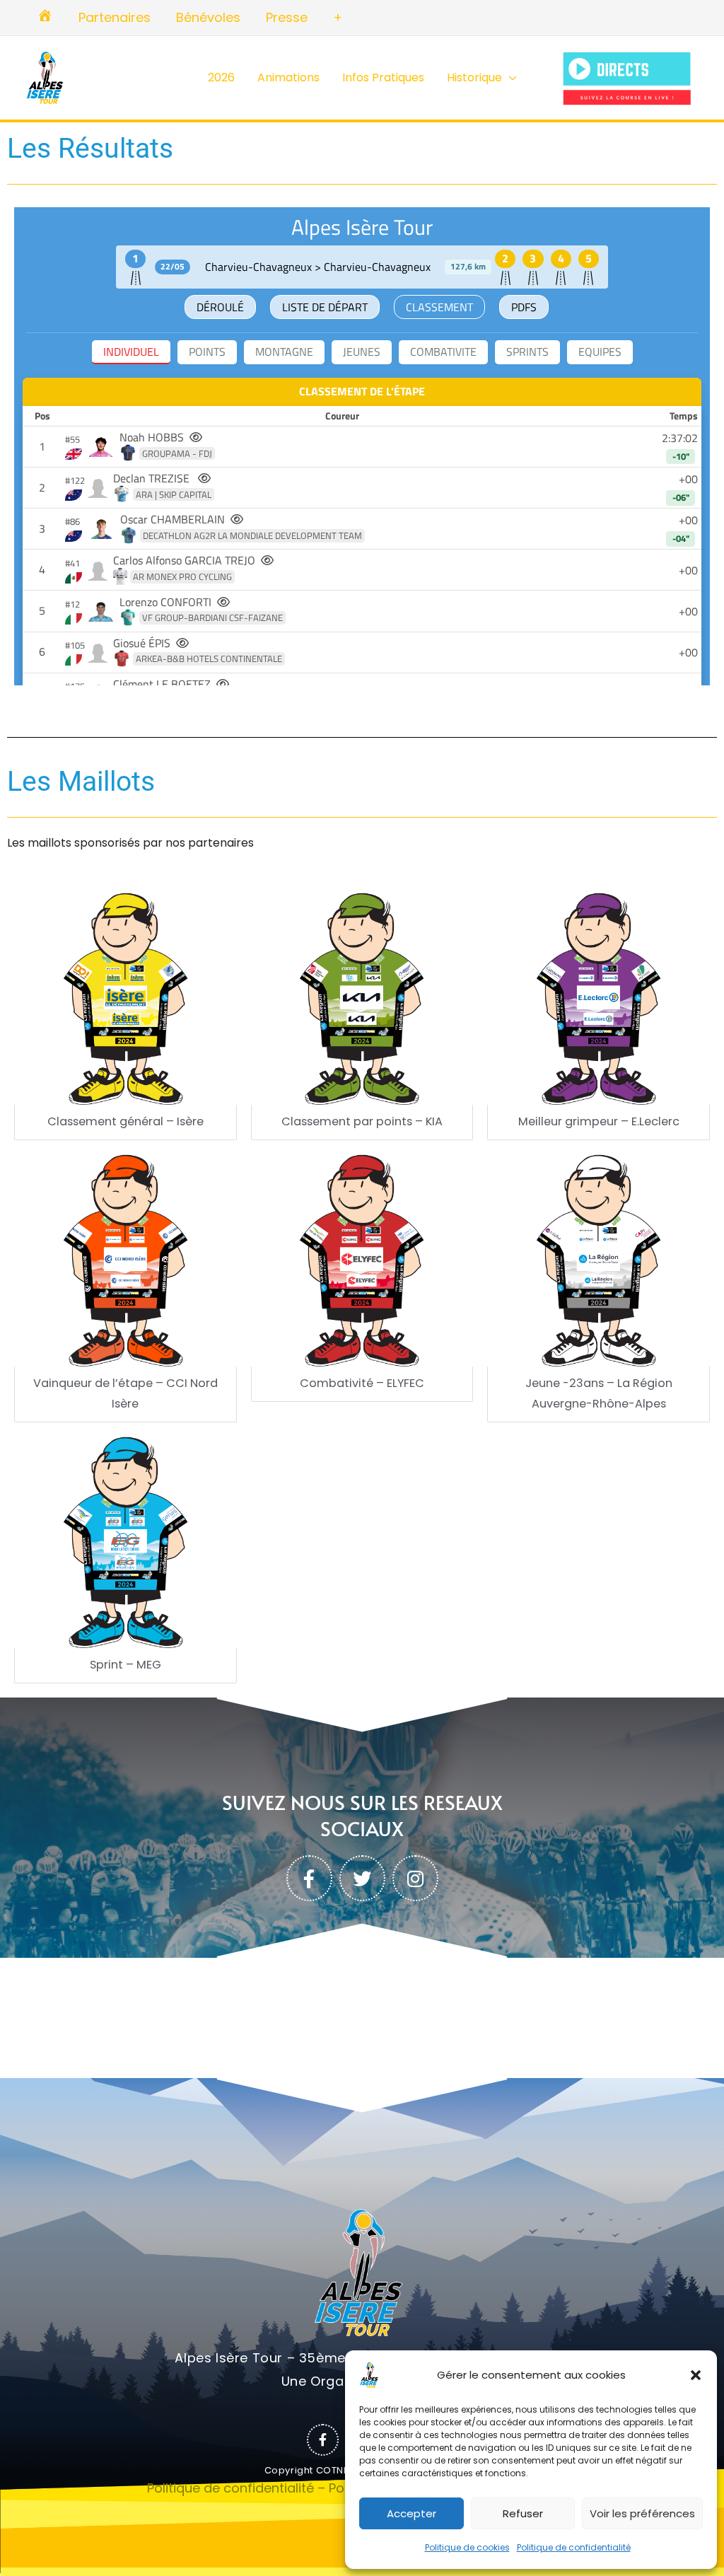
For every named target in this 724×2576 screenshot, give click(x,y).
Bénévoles (208, 17)
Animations (288, 77)
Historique (474, 77)
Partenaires (115, 17)
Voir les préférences (642, 2513)
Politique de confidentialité (574, 2547)
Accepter (411, 2513)
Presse (287, 17)
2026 (221, 77)
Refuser (523, 2513)
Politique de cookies (467, 2547)
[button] (696, 2375)
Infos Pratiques (383, 77)
